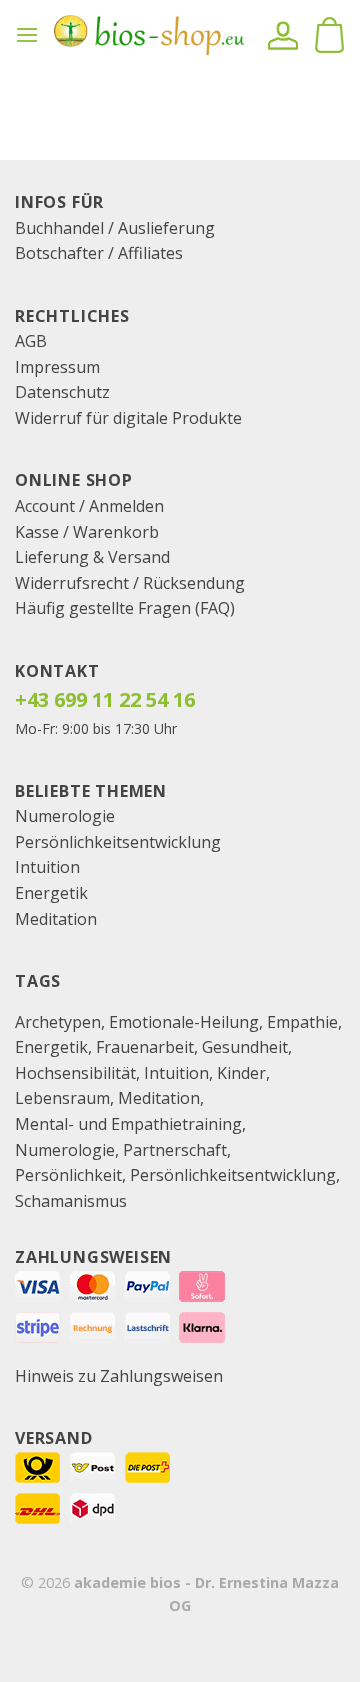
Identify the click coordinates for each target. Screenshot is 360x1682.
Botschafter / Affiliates (99, 253)
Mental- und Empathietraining (128, 1124)
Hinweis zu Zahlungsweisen (119, 1376)
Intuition (47, 867)
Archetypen (58, 1022)
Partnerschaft (175, 1150)
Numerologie (65, 816)
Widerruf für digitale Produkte (128, 418)
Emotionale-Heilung (184, 1022)
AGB (31, 341)
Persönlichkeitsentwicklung (118, 842)
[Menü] (27, 34)
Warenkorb (116, 532)
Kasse (37, 532)
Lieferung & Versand (92, 557)
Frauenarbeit (145, 1047)
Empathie (302, 1022)
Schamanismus (71, 1201)
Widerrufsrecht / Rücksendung (130, 583)
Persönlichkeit (68, 1175)
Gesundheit (245, 1047)
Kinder (241, 1073)
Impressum (57, 367)
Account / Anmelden (89, 506)
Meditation (56, 919)
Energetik (51, 893)
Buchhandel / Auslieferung (115, 228)
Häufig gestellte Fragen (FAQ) (125, 608)
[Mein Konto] (283, 35)
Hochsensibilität (75, 1073)
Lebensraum (62, 1098)
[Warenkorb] (329, 35)
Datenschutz (62, 392)
